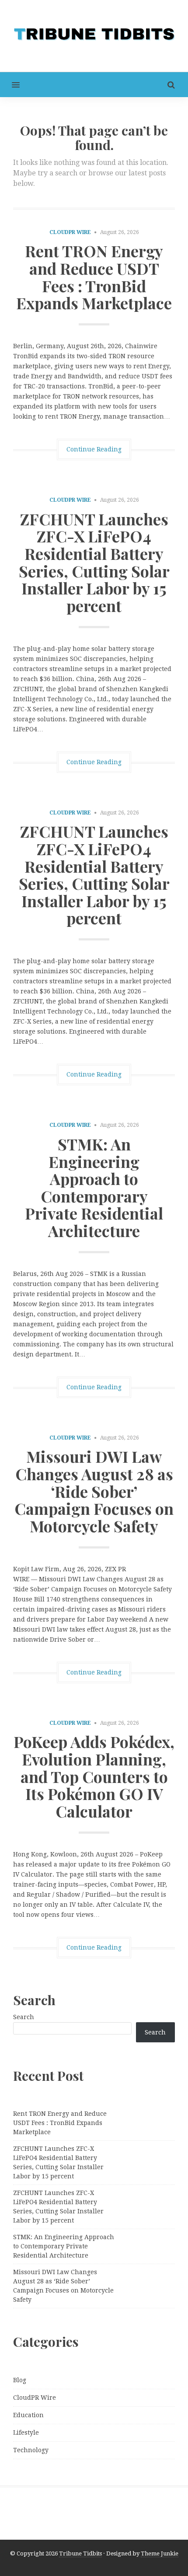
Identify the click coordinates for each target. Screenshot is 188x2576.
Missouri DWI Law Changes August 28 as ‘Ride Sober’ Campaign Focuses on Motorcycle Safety (94, 1491)
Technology (31, 2450)
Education (28, 2415)
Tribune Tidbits (80, 2553)
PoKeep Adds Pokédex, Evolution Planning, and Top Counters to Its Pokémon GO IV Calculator (94, 1776)
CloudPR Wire (70, 232)
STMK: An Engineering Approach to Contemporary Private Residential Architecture (94, 1187)
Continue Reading (94, 449)
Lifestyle (26, 2433)
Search (24, 2017)
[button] (10, 85)
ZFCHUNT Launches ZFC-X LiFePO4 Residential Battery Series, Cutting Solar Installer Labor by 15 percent (94, 562)
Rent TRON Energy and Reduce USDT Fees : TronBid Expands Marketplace (94, 277)
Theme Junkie (160, 2553)
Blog (20, 2380)
